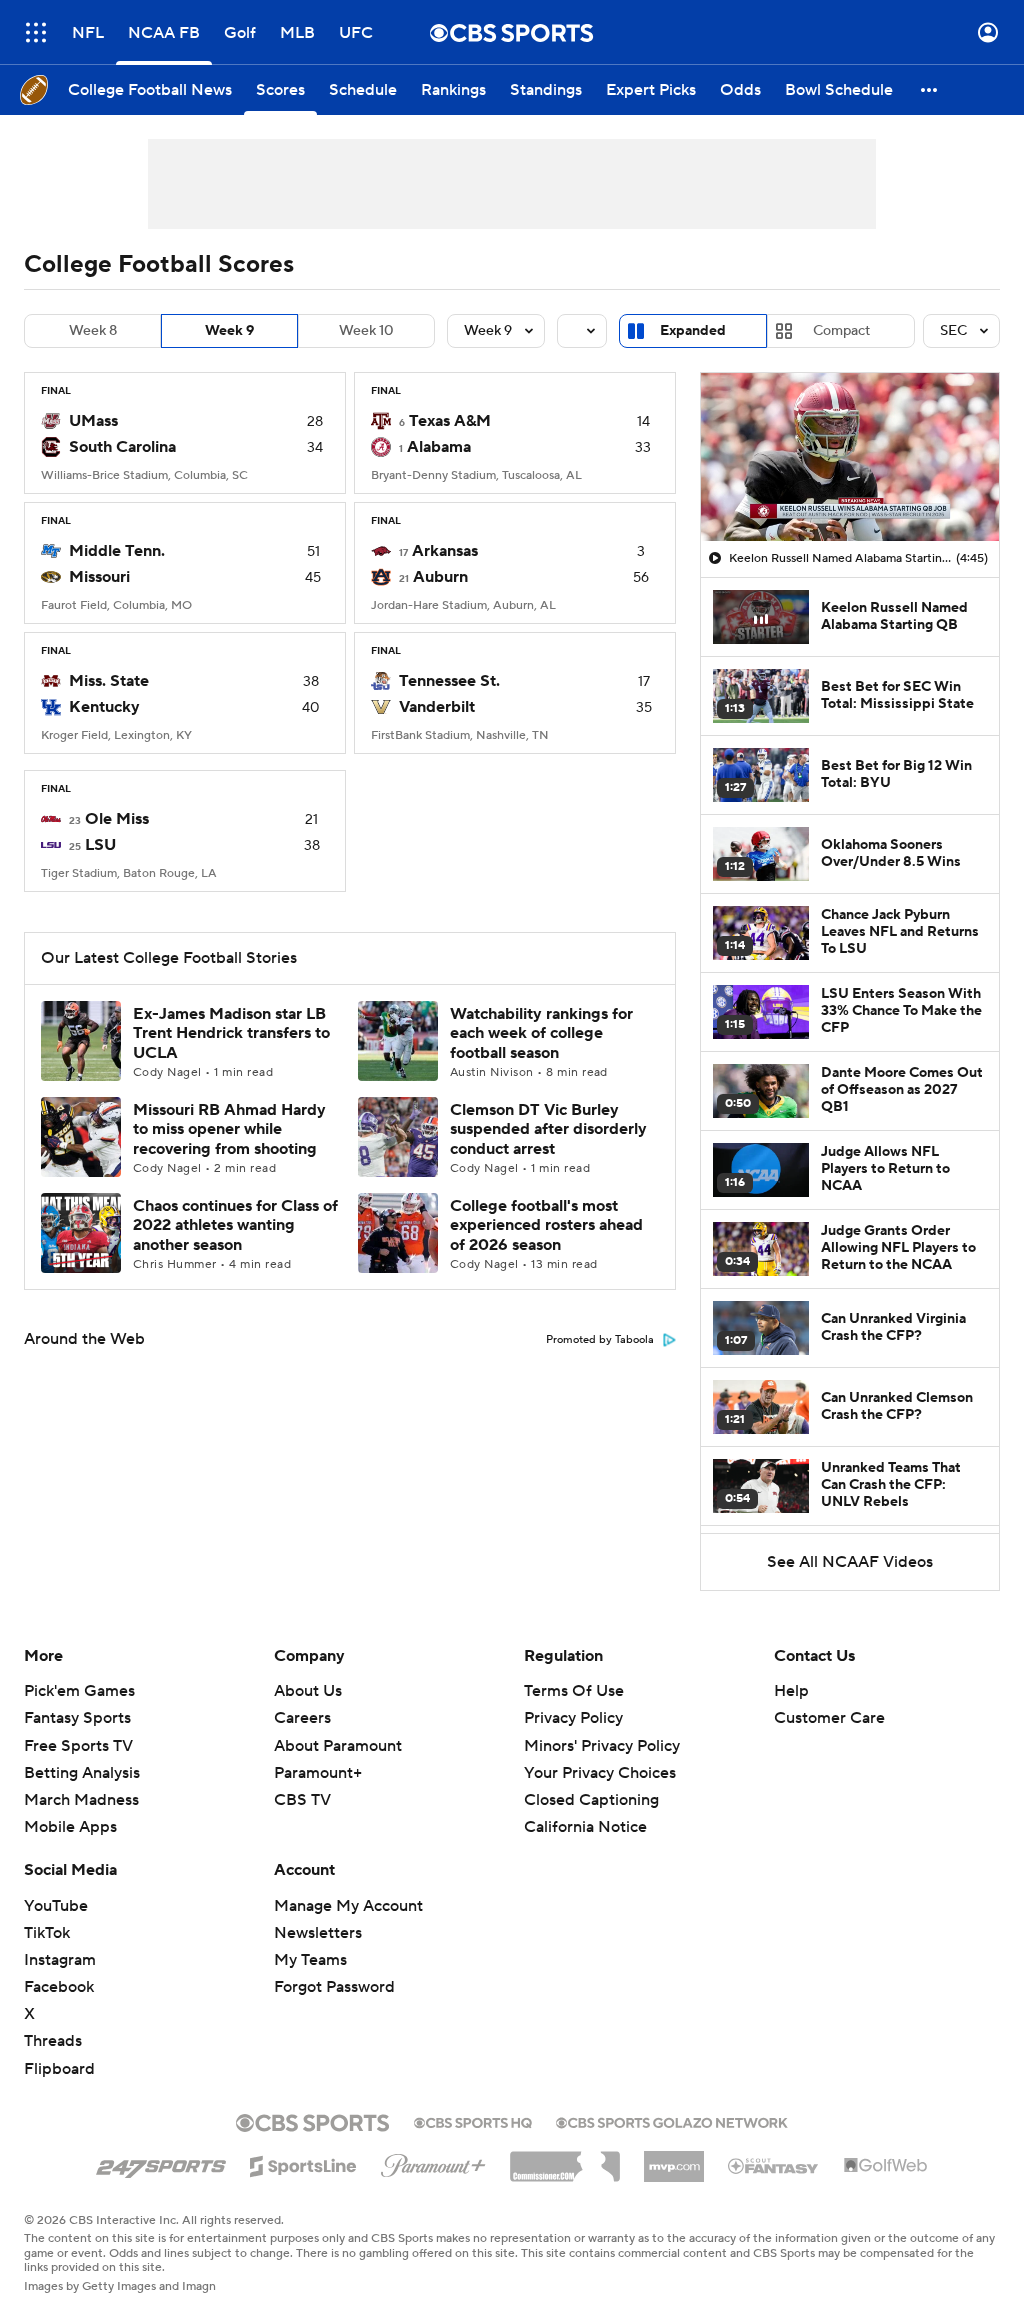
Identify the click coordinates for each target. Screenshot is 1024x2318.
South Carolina (122, 447)
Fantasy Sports (77, 1718)
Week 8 (93, 331)
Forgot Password (334, 1987)
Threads (53, 2041)
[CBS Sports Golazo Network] (672, 2121)
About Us (308, 1691)
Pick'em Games (79, 1691)
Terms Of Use (574, 1691)
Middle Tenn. (117, 551)
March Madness (81, 1800)
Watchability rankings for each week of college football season (541, 1033)
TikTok (47, 1933)
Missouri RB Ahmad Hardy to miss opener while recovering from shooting (229, 1129)
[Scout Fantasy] (774, 2165)
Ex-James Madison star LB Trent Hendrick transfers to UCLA (231, 1033)
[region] (850, 457)
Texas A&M (450, 421)
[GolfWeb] (886, 2166)
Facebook (59, 1987)
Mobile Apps (70, 1827)
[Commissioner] (565, 2159)
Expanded (693, 331)
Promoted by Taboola (600, 1340)
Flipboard (59, 2069)
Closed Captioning (591, 1781)
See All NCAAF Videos (850, 1562)
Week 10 (366, 331)
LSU (100, 845)
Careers (302, 1718)
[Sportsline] (303, 2163)
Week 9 (229, 331)
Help (791, 1691)
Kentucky (104, 707)
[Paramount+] (433, 2162)
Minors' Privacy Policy (602, 1746)
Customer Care (829, 1718)
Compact (841, 331)
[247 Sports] (161, 2163)
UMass (93, 421)
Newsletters (318, 1933)
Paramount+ (318, 1773)
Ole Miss (117, 819)
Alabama (439, 447)
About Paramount (338, 1746)
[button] (36, 32)
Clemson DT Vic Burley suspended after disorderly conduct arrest (548, 1129)
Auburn (440, 577)
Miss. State (109, 681)
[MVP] (674, 2159)
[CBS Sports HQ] (473, 2121)
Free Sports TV (78, 1746)
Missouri (99, 577)
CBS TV (302, 1800)
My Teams (310, 1960)
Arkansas (445, 551)
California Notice (585, 1808)
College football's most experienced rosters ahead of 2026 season (546, 1225)
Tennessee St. (449, 681)
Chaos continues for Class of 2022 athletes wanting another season (235, 1225)
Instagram (60, 1960)
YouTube (56, 1906)
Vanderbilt (437, 707)
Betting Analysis (82, 1773)
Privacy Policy (573, 1718)
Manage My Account (348, 1906)
